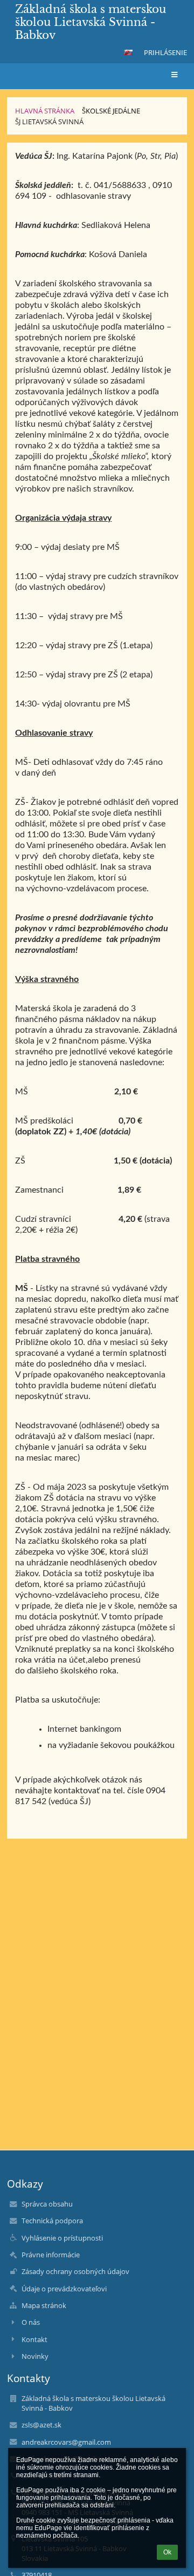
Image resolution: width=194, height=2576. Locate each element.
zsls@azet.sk (41, 2425)
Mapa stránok (44, 2305)
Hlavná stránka (45, 111)
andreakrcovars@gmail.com (66, 2442)
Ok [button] (167, 2552)
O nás (31, 2322)
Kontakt (34, 2339)
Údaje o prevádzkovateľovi (64, 2289)
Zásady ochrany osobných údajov (75, 2271)
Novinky (35, 2356)
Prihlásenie (165, 52)
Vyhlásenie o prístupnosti (62, 2238)
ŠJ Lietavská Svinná (49, 122)
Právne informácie (51, 2255)
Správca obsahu (47, 2204)
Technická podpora (52, 2221)
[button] (128, 52)
